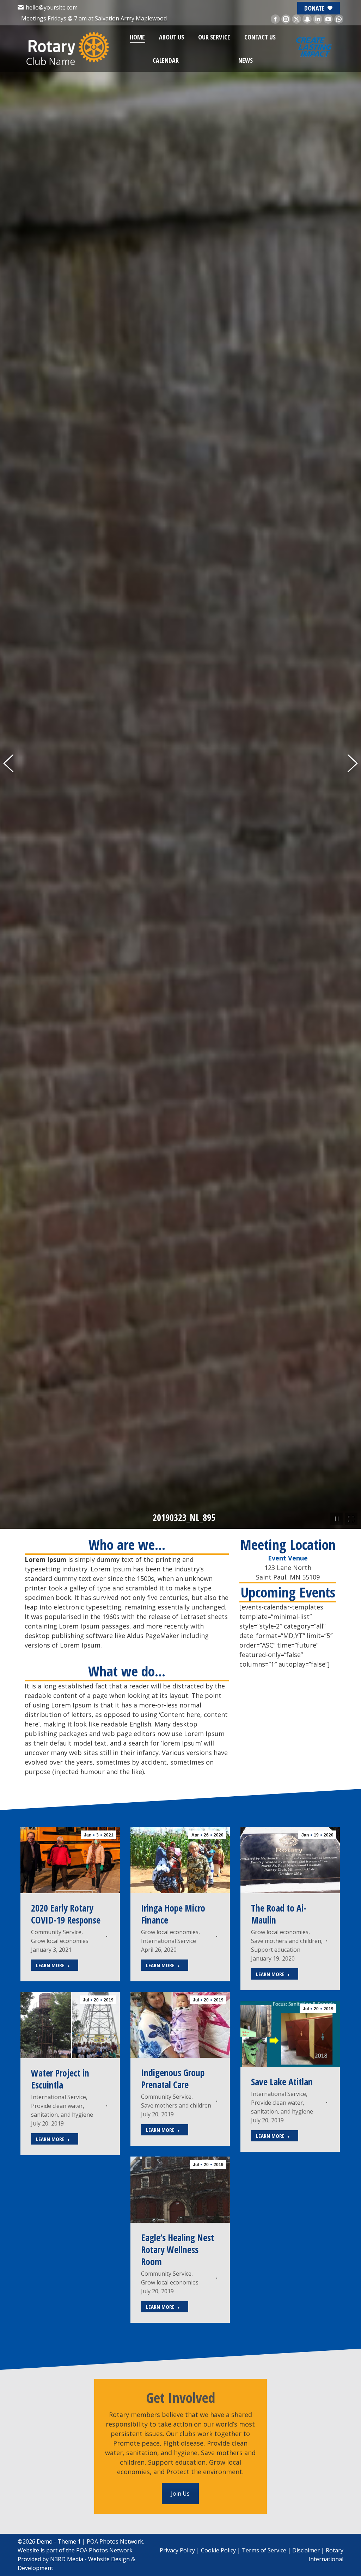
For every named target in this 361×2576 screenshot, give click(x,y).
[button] (12, 1288)
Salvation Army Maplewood (131, 18)
